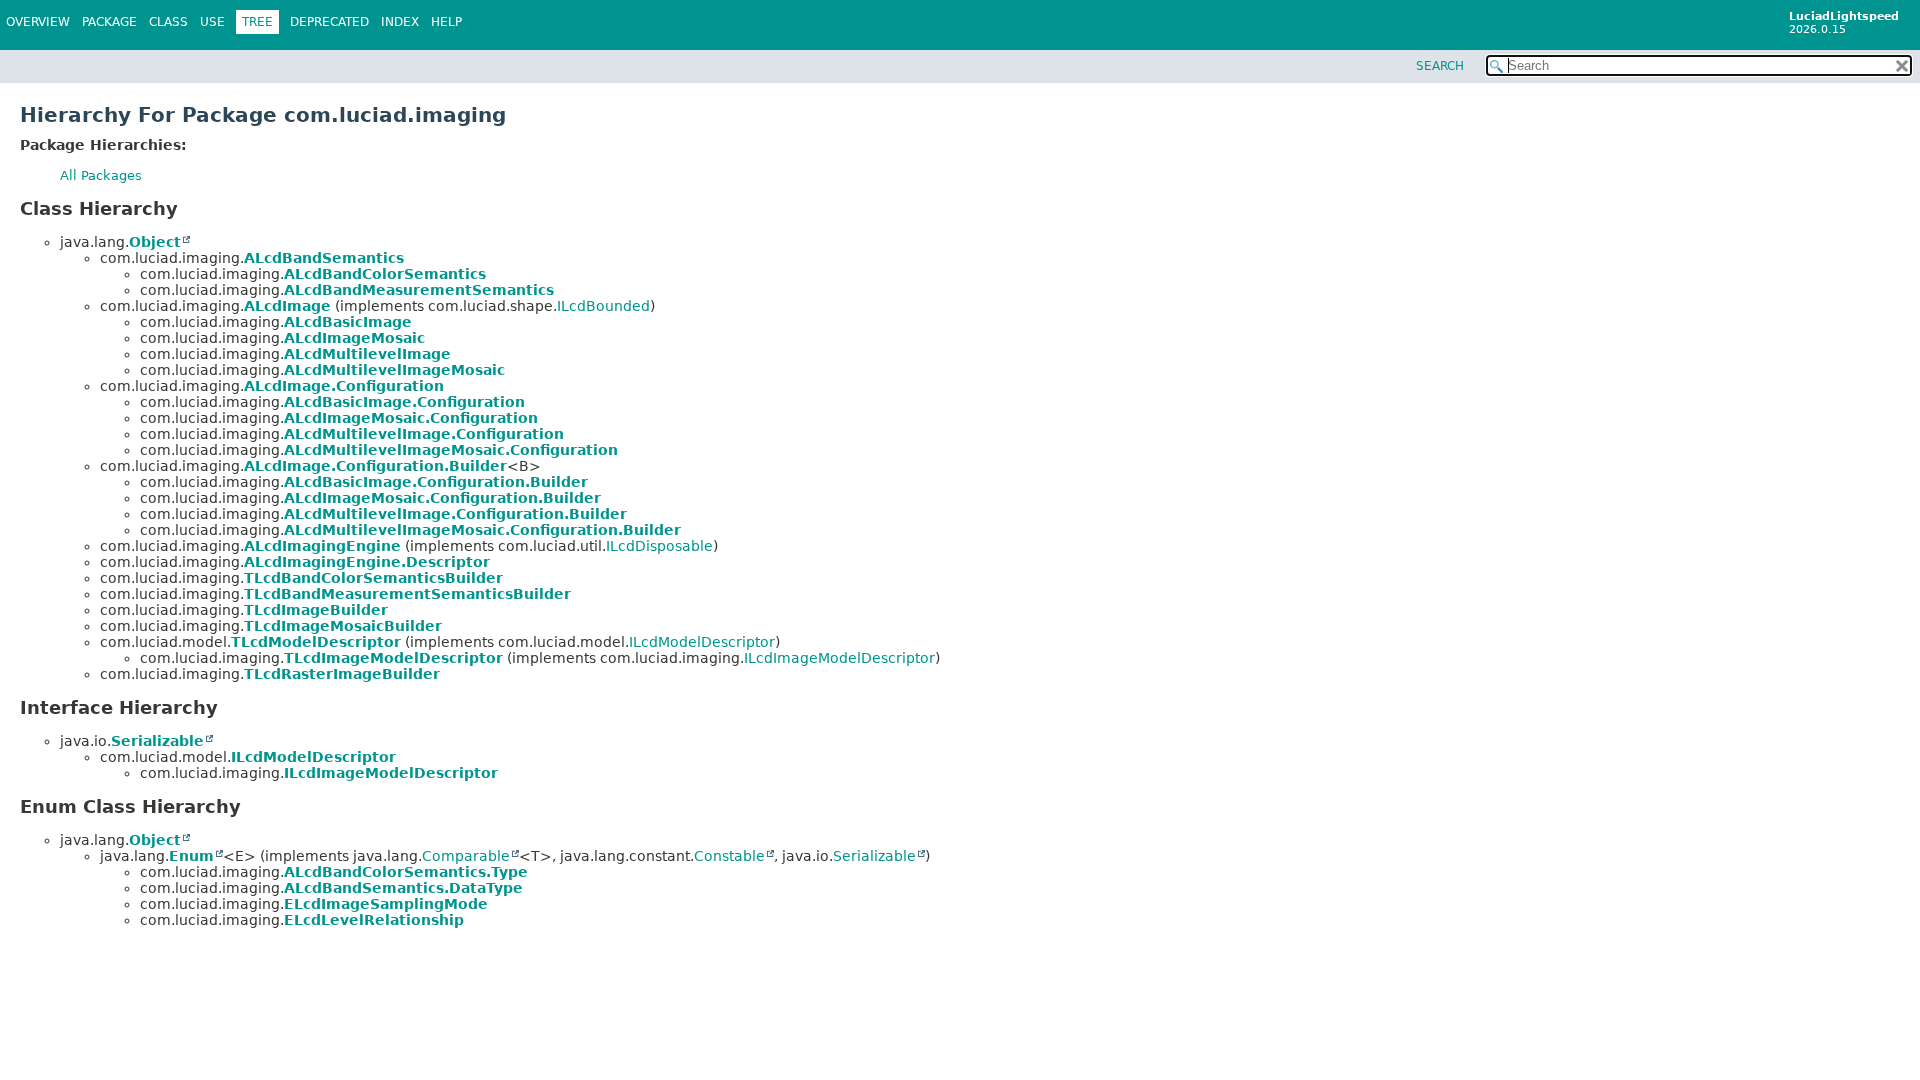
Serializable (157, 741)
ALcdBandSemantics (324, 258)
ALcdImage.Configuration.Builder (375, 466)
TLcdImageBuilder (316, 610)
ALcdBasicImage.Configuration (404, 402)
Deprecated (329, 22)
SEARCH (1440, 66)
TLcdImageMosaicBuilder (343, 626)
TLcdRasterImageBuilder (342, 674)
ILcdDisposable (659, 546)
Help (446, 22)
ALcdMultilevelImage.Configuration (424, 434)
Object (155, 242)
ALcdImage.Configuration (344, 386)
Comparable (466, 856)
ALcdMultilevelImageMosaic (394, 370)
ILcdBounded (603, 306)
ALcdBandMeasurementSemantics (419, 290)
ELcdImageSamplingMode (386, 904)
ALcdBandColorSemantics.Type (406, 872)
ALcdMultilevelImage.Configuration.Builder (455, 514)
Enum (191, 856)
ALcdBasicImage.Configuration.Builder (436, 482)
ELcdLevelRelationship (374, 920)
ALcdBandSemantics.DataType (403, 888)
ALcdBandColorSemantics (385, 274)
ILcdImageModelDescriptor (839, 658)
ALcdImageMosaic (354, 338)
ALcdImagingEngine (322, 546)
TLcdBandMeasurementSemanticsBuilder (407, 594)
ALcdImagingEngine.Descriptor (367, 562)
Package (109, 22)
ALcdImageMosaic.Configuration (411, 418)
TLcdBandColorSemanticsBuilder (373, 578)
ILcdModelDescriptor (702, 642)
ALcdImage (287, 306)
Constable (729, 856)
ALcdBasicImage (348, 322)
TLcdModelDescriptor (316, 642)
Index (400, 22)
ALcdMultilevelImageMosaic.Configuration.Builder (482, 530)
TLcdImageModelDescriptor (393, 658)
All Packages (101, 175)
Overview (38, 22)
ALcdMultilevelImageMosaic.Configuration (451, 450)
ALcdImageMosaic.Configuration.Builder (442, 498)
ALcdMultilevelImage (367, 354)
